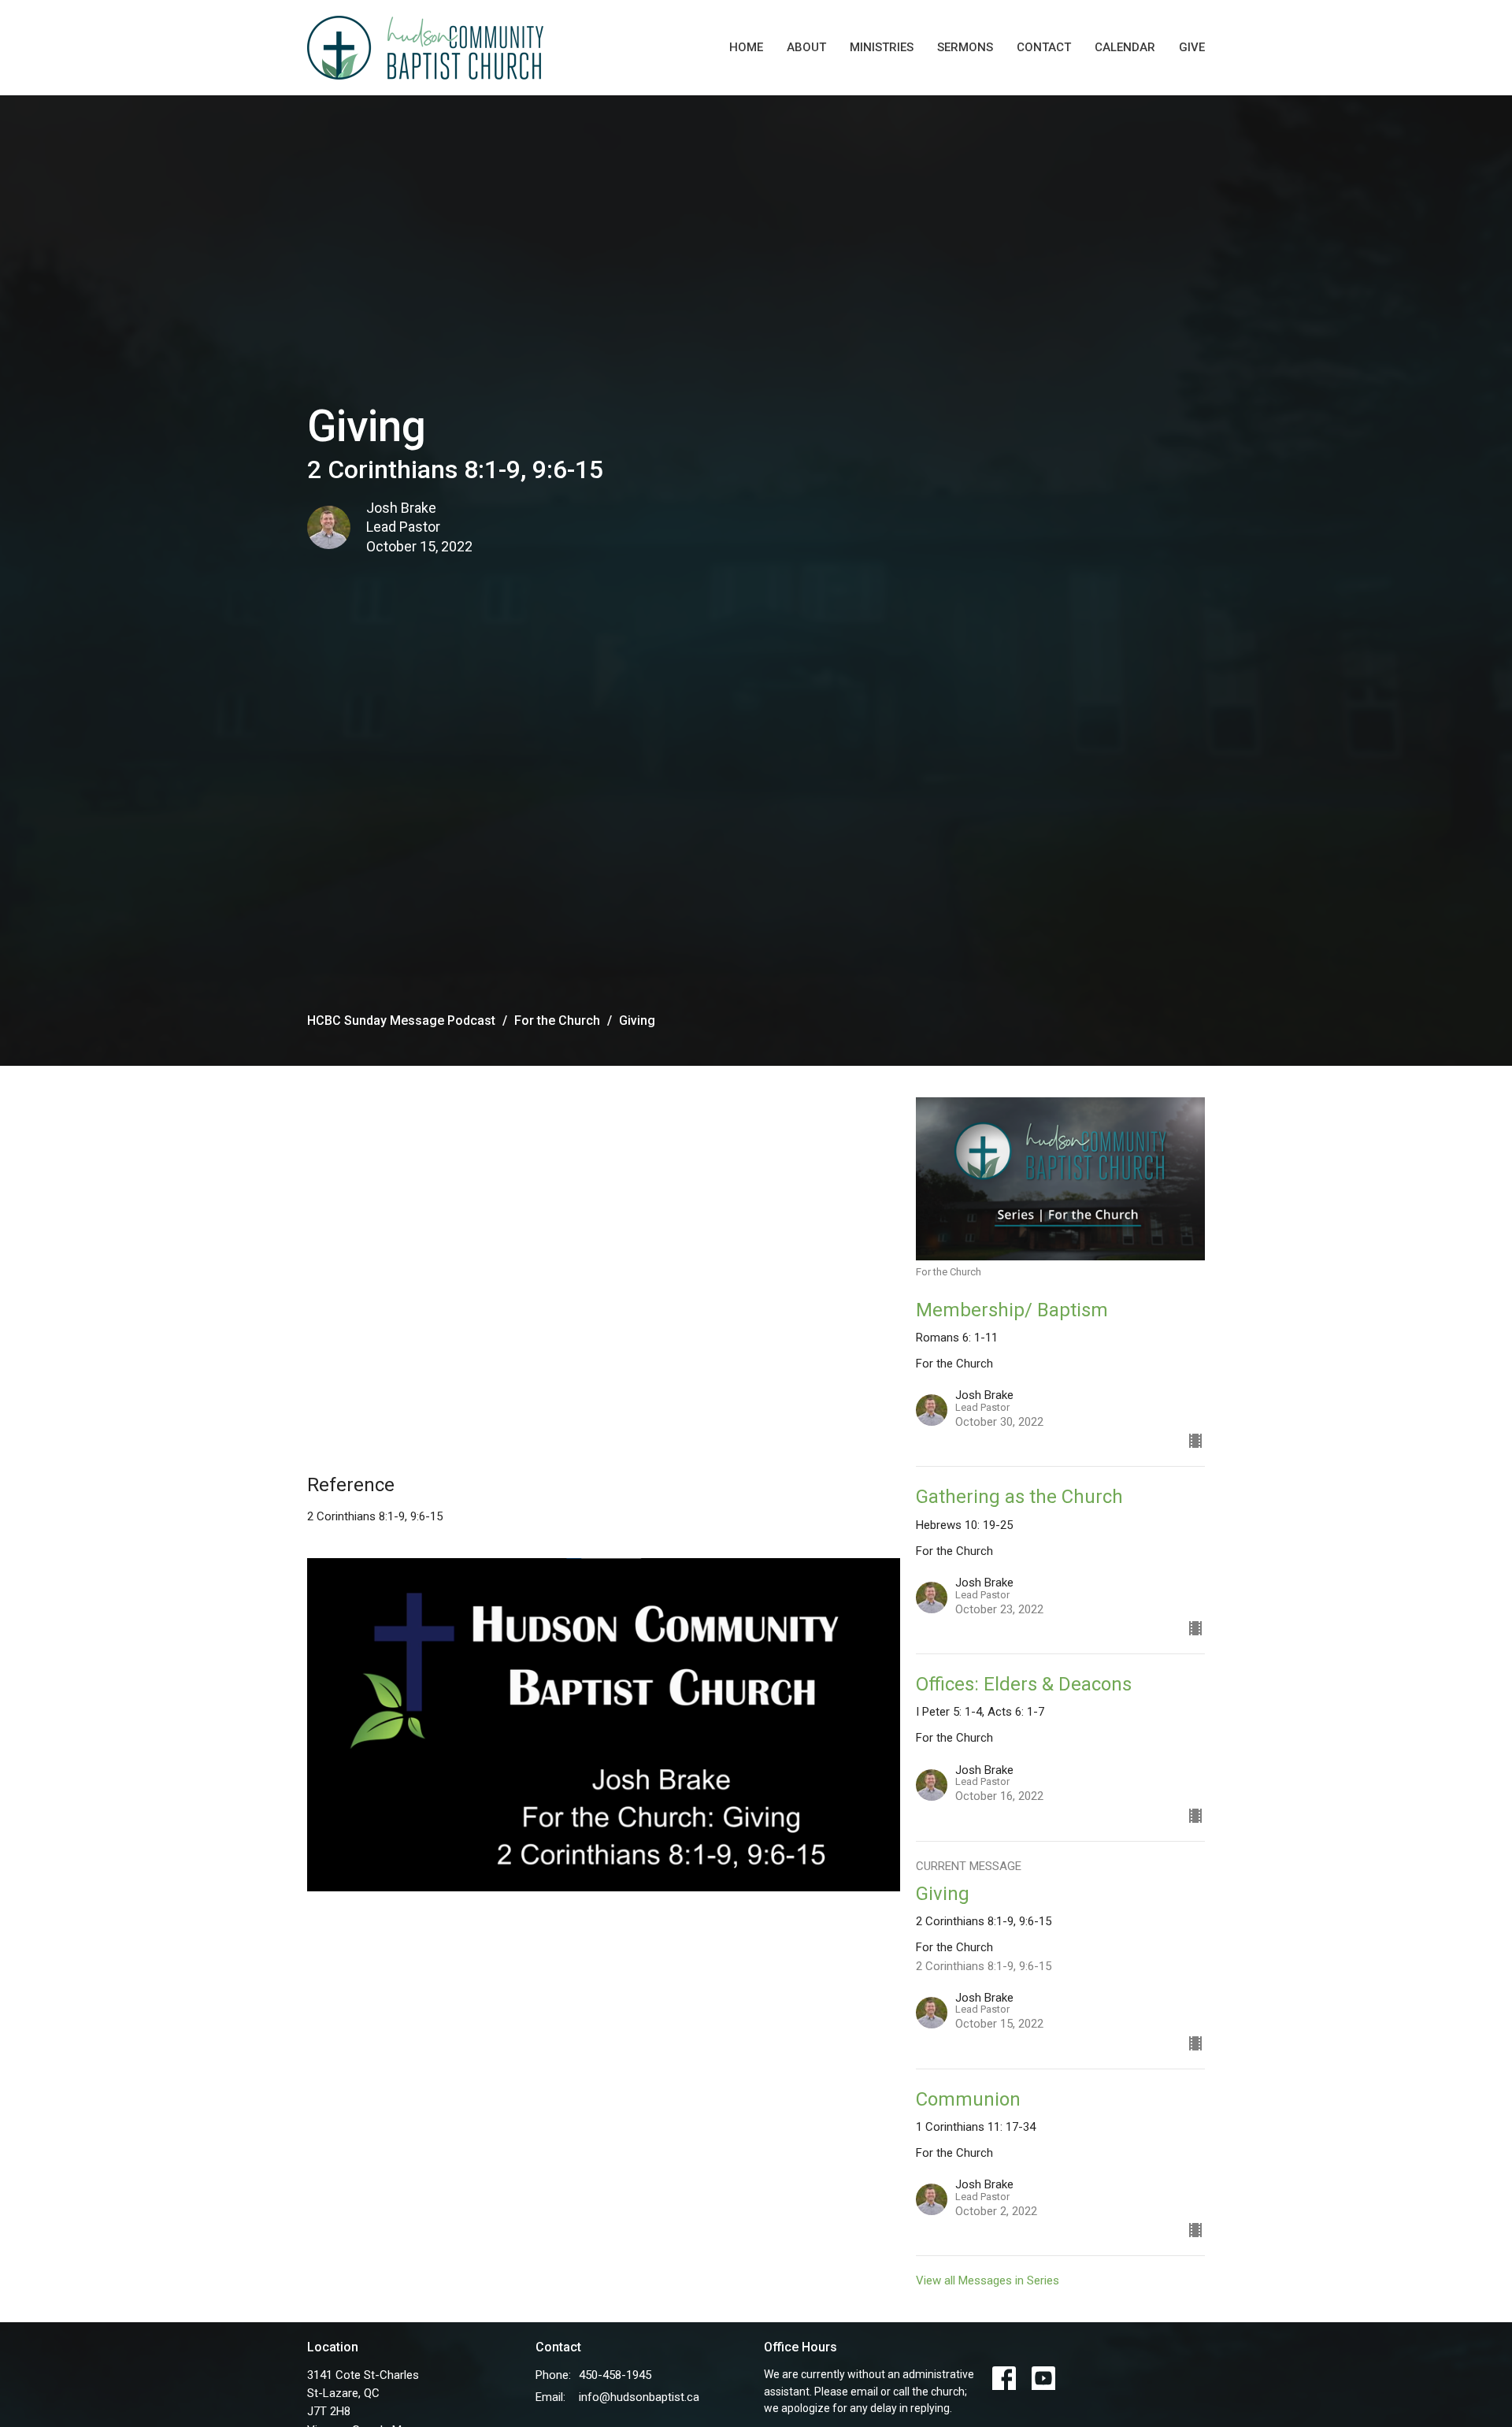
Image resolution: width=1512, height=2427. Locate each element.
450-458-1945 (615, 2375)
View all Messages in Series (988, 2280)
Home (746, 47)
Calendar (1125, 47)
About (806, 47)
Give (1192, 47)
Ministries (882, 47)
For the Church (557, 1021)
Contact (1044, 47)
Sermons (965, 47)
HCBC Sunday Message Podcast (401, 1021)
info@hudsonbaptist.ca (639, 2397)
